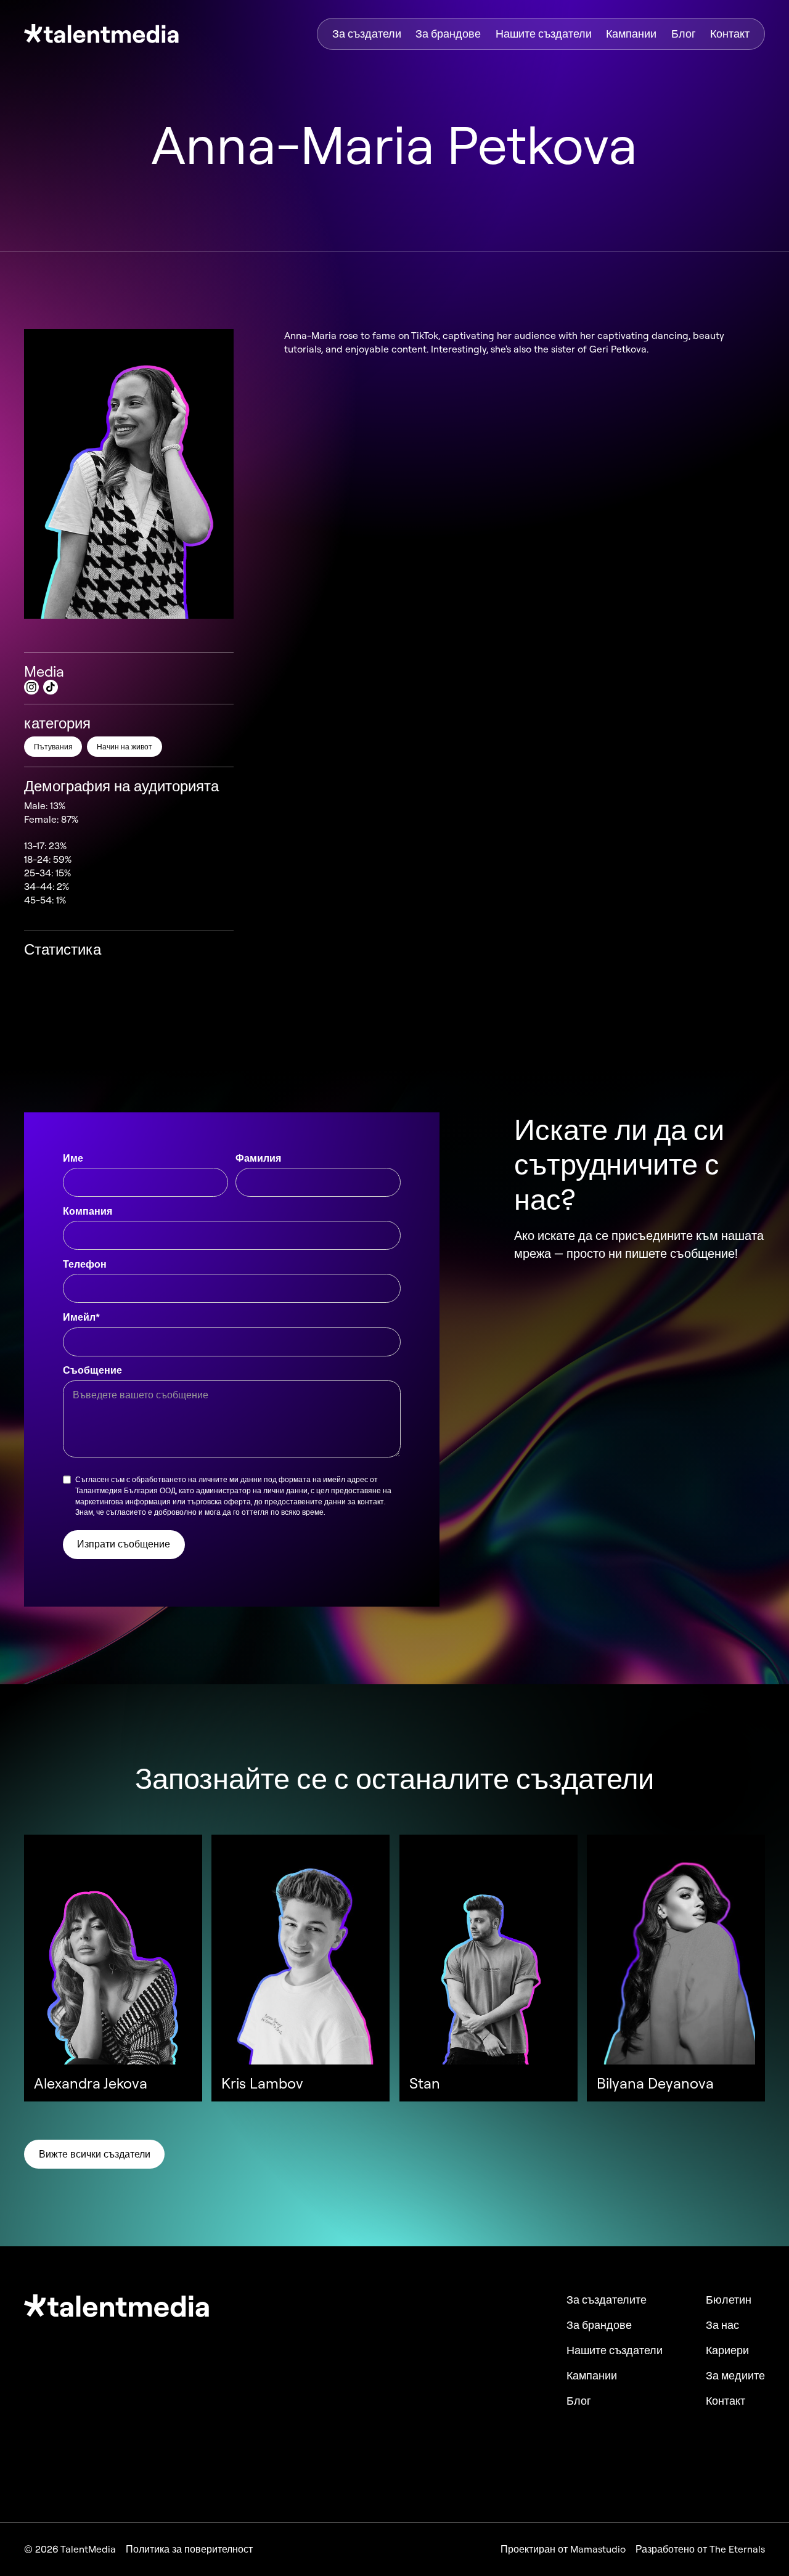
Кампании (631, 34)
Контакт (730, 34)
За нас (722, 2325)
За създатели (367, 34)
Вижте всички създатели (95, 2154)
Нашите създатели (544, 34)
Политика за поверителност (189, 2550)
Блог (684, 34)
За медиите (735, 2376)
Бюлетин (729, 2300)
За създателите (607, 2300)
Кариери (727, 2350)
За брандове (448, 34)
